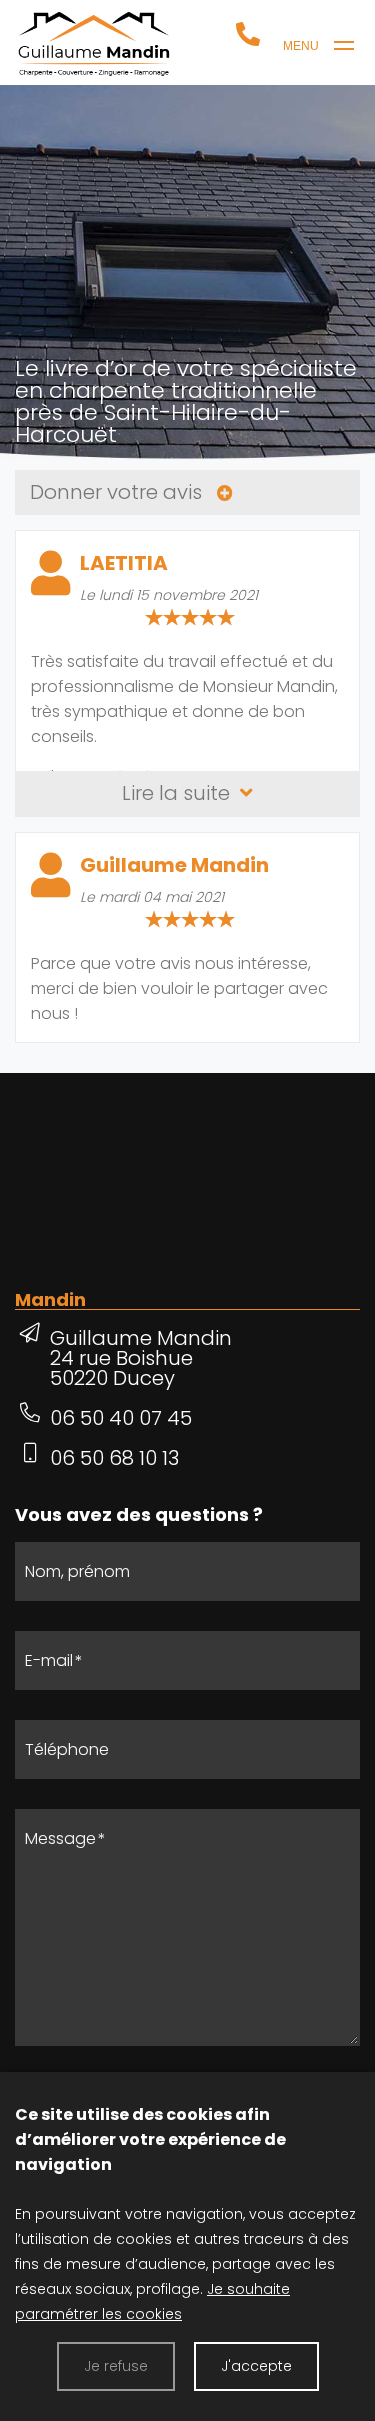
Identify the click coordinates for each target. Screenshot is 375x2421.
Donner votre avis (118, 492)
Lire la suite (178, 793)
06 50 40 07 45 (121, 1418)
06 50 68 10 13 (114, 1458)
